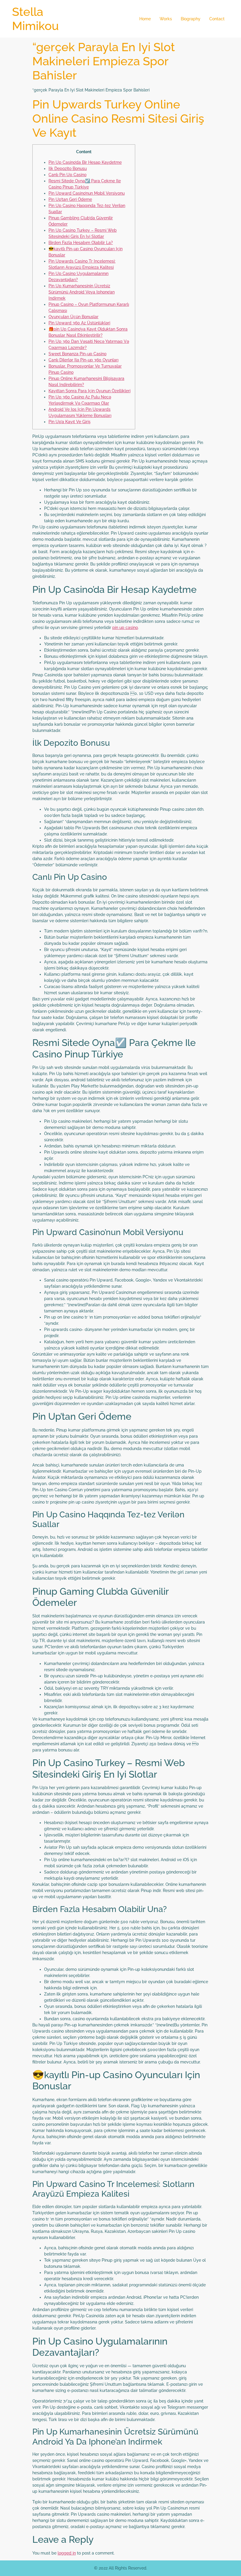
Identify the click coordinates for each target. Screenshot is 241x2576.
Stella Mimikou (35, 19)
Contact (217, 19)
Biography (191, 19)
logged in (67, 2553)
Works (166, 19)
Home (145, 19)
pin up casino (125, 628)
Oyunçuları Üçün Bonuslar (73, 317)
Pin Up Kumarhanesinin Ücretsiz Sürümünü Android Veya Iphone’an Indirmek (82, 292)
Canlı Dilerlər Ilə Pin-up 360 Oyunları (83, 360)
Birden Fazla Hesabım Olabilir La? (81, 243)
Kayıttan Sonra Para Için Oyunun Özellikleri (89, 391)
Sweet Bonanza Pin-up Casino (77, 354)
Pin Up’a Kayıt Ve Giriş (70, 422)
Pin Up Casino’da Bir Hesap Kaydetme (85, 162)
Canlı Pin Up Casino (67, 175)
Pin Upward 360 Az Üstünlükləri (79, 323)
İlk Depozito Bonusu (68, 168)
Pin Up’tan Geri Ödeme (70, 199)
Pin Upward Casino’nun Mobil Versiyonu (87, 193)
